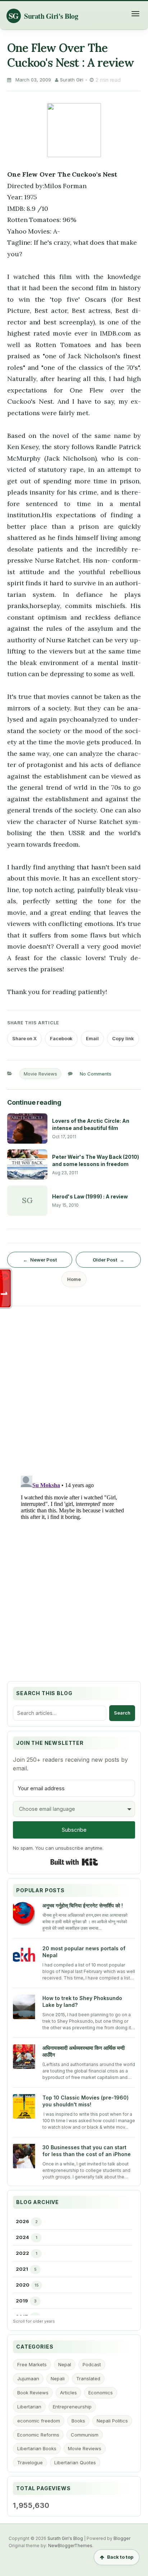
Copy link (123, 1038)
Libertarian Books (37, 2448)
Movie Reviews (40, 1074)
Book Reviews (33, 2393)
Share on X (24, 1038)
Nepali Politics (112, 2421)
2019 (22, 2301)
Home (74, 1279)
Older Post (105, 1260)
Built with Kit (74, 1862)
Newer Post (43, 1260)
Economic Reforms (38, 2435)
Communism (85, 2435)
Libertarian (29, 2407)
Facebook (61, 1038)
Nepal (65, 2364)
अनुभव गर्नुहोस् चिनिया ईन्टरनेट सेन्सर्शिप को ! (83, 1905)
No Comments (96, 1074)
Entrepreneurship (72, 2407)
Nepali (58, 2378)
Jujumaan (28, 2378)
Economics (101, 2393)
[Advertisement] (74, 1388)
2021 (22, 2269)
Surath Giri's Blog (65, 2538)
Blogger (122, 2538)
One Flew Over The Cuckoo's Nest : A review (71, 55)
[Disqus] (74, 1563)
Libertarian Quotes (75, 2462)
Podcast (92, 2364)
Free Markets (32, 2364)
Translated (88, 2378)
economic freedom (39, 2421)
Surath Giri (72, 80)
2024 (22, 2237)
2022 (22, 2253)
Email (92, 1038)
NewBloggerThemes (70, 2546)
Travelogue (30, 2462)
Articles (68, 2393)
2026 (22, 2221)
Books (78, 2421)
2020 (23, 2285)
